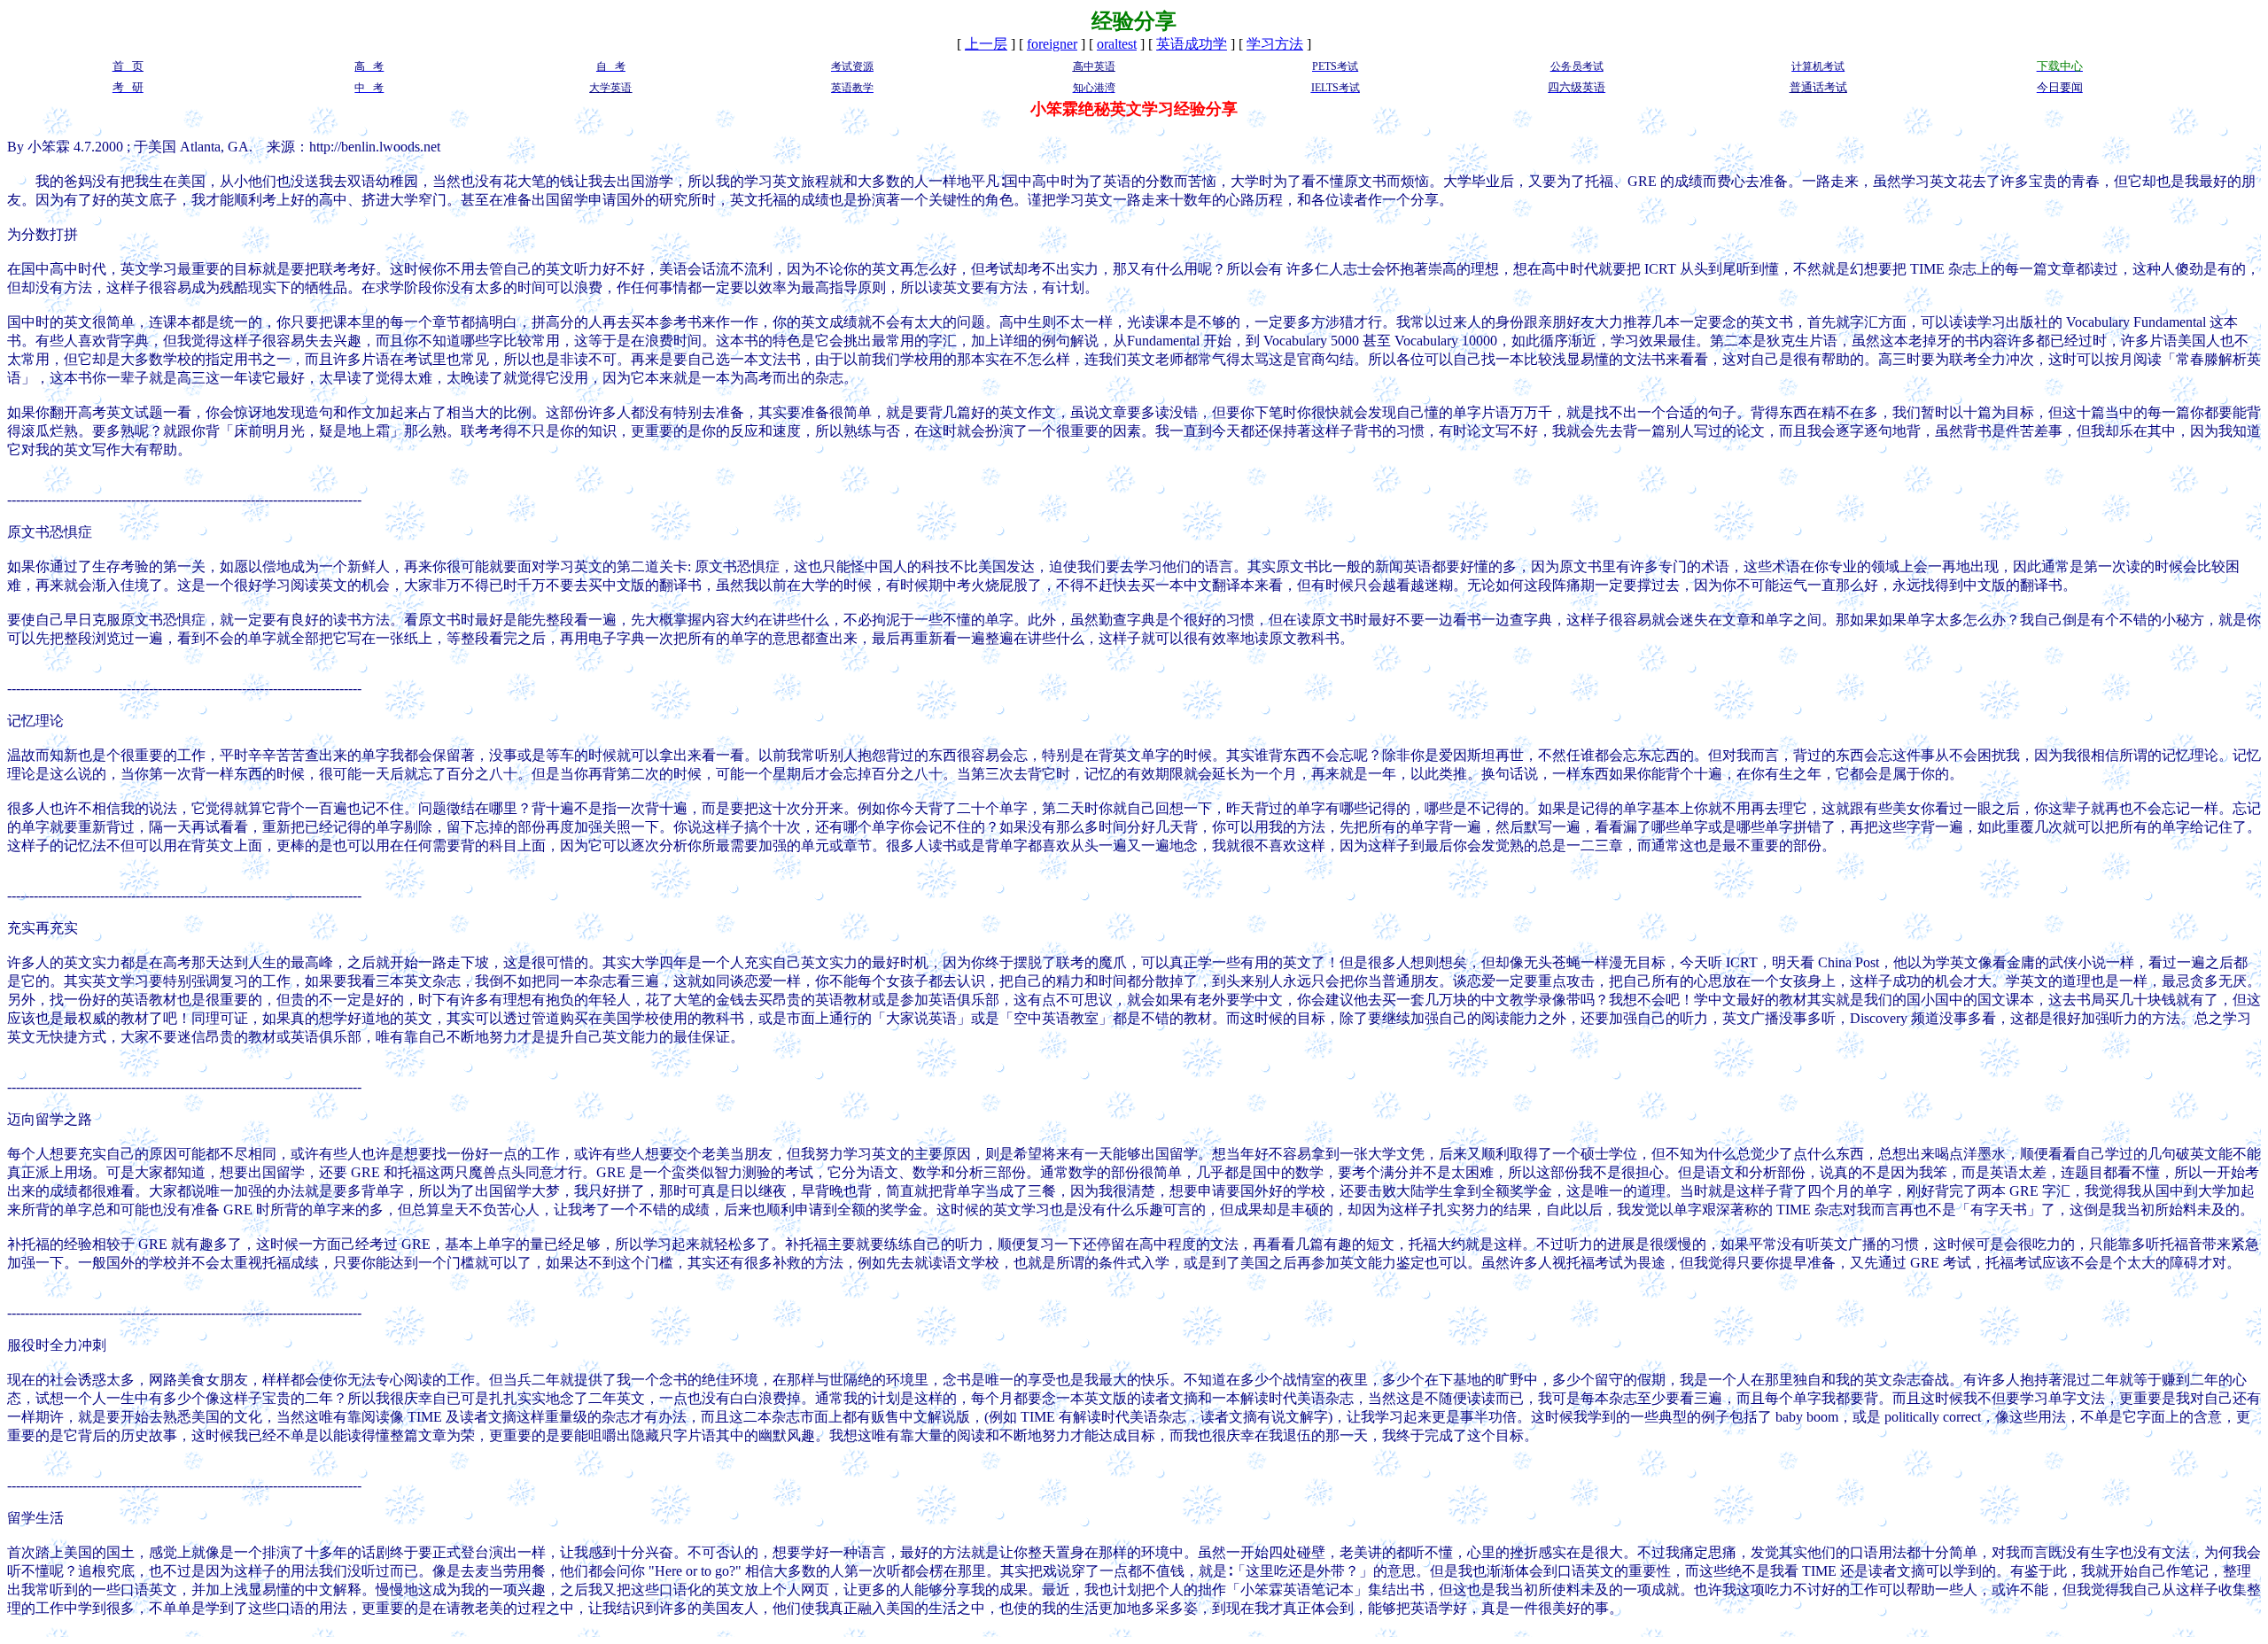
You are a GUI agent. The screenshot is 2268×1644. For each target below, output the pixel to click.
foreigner (1052, 44)
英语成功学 (1192, 44)
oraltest (1117, 44)
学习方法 (1275, 44)
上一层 (986, 44)
